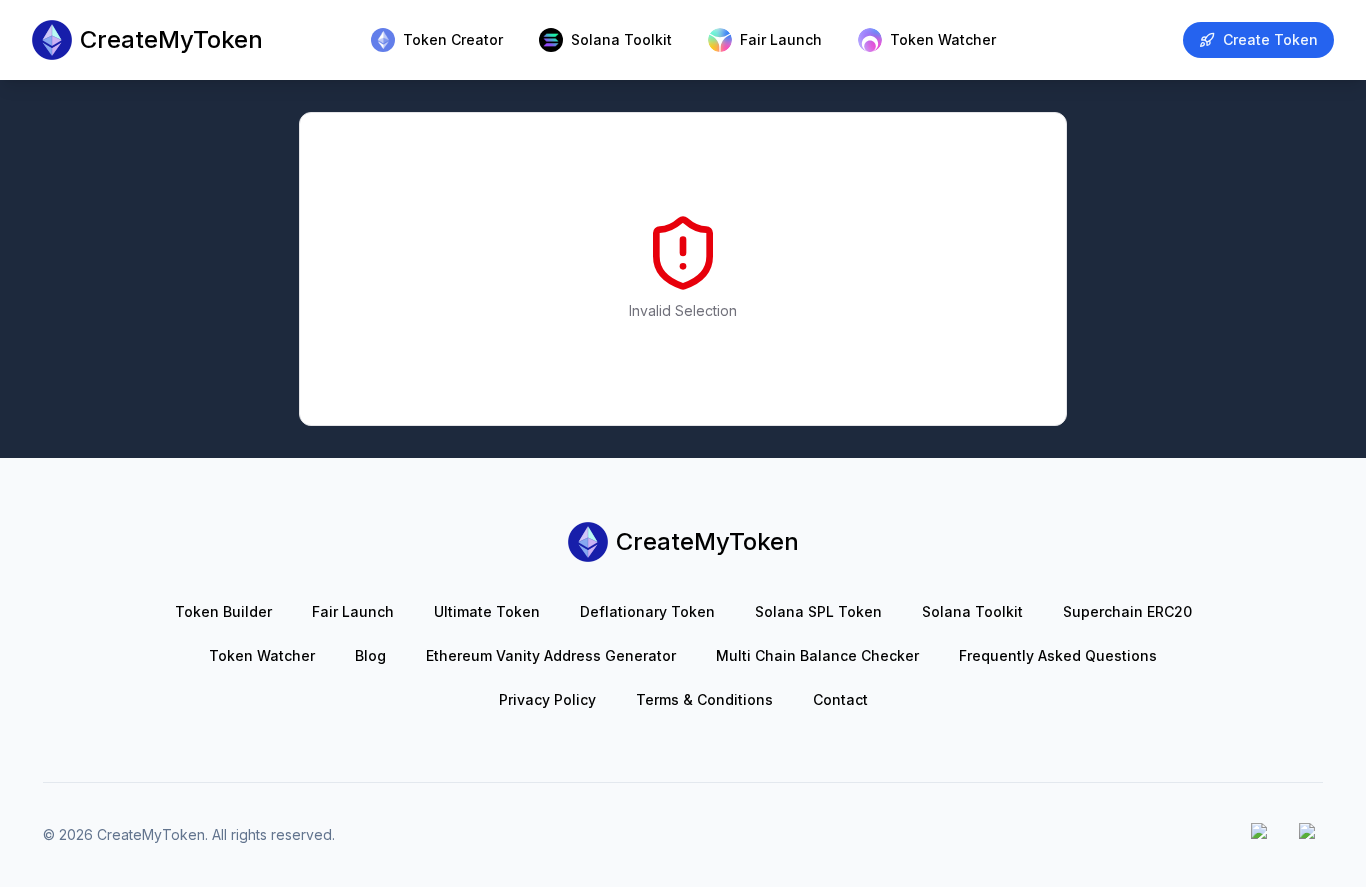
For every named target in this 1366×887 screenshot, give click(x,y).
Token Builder (223, 611)
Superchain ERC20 (1127, 611)
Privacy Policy (547, 699)
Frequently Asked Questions (1058, 655)
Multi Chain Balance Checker (817, 655)
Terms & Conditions (704, 699)
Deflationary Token (647, 611)
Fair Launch (353, 611)
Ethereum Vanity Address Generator (551, 655)
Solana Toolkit (972, 611)
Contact (840, 699)
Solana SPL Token (818, 611)
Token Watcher (262, 655)
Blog (370, 655)
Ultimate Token (487, 611)
